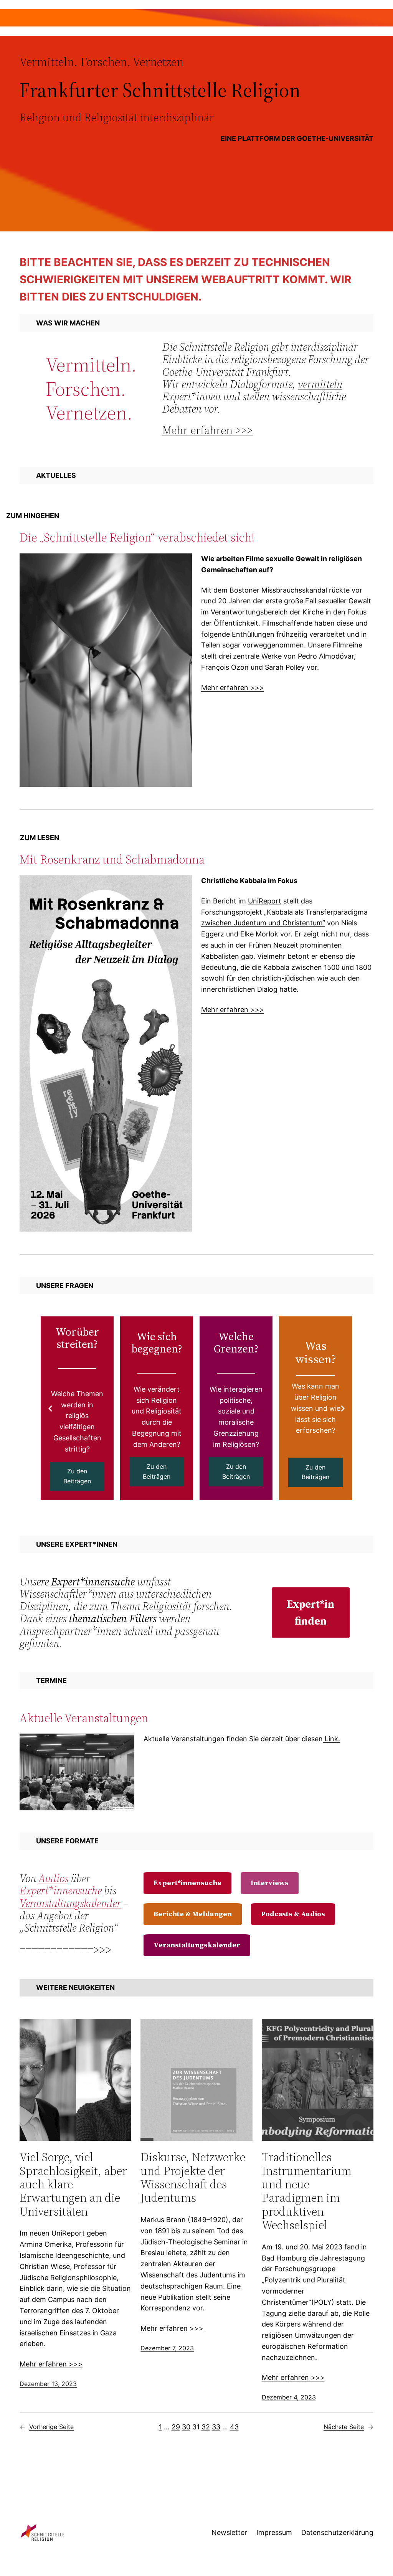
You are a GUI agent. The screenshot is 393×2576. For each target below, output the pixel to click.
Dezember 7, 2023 (167, 2348)
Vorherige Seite (47, 2427)
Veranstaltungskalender (70, 1903)
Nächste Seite (348, 2427)
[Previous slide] (50, 1409)
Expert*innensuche (93, 1582)
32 (206, 2427)
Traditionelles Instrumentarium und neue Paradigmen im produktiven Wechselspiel (307, 2191)
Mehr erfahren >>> (207, 430)
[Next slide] (343, 1409)
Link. (331, 1739)
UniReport (265, 901)
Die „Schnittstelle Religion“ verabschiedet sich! (137, 537)
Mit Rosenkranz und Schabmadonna (112, 859)
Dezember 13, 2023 (48, 2384)
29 (176, 2427)
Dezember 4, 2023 (289, 2397)
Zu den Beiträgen (77, 1476)
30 (186, 2427)
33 (216, 2427)
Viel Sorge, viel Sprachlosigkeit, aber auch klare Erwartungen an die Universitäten (73, 2184)
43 (234, 2427)
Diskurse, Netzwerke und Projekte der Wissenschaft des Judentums (193, 2177)
